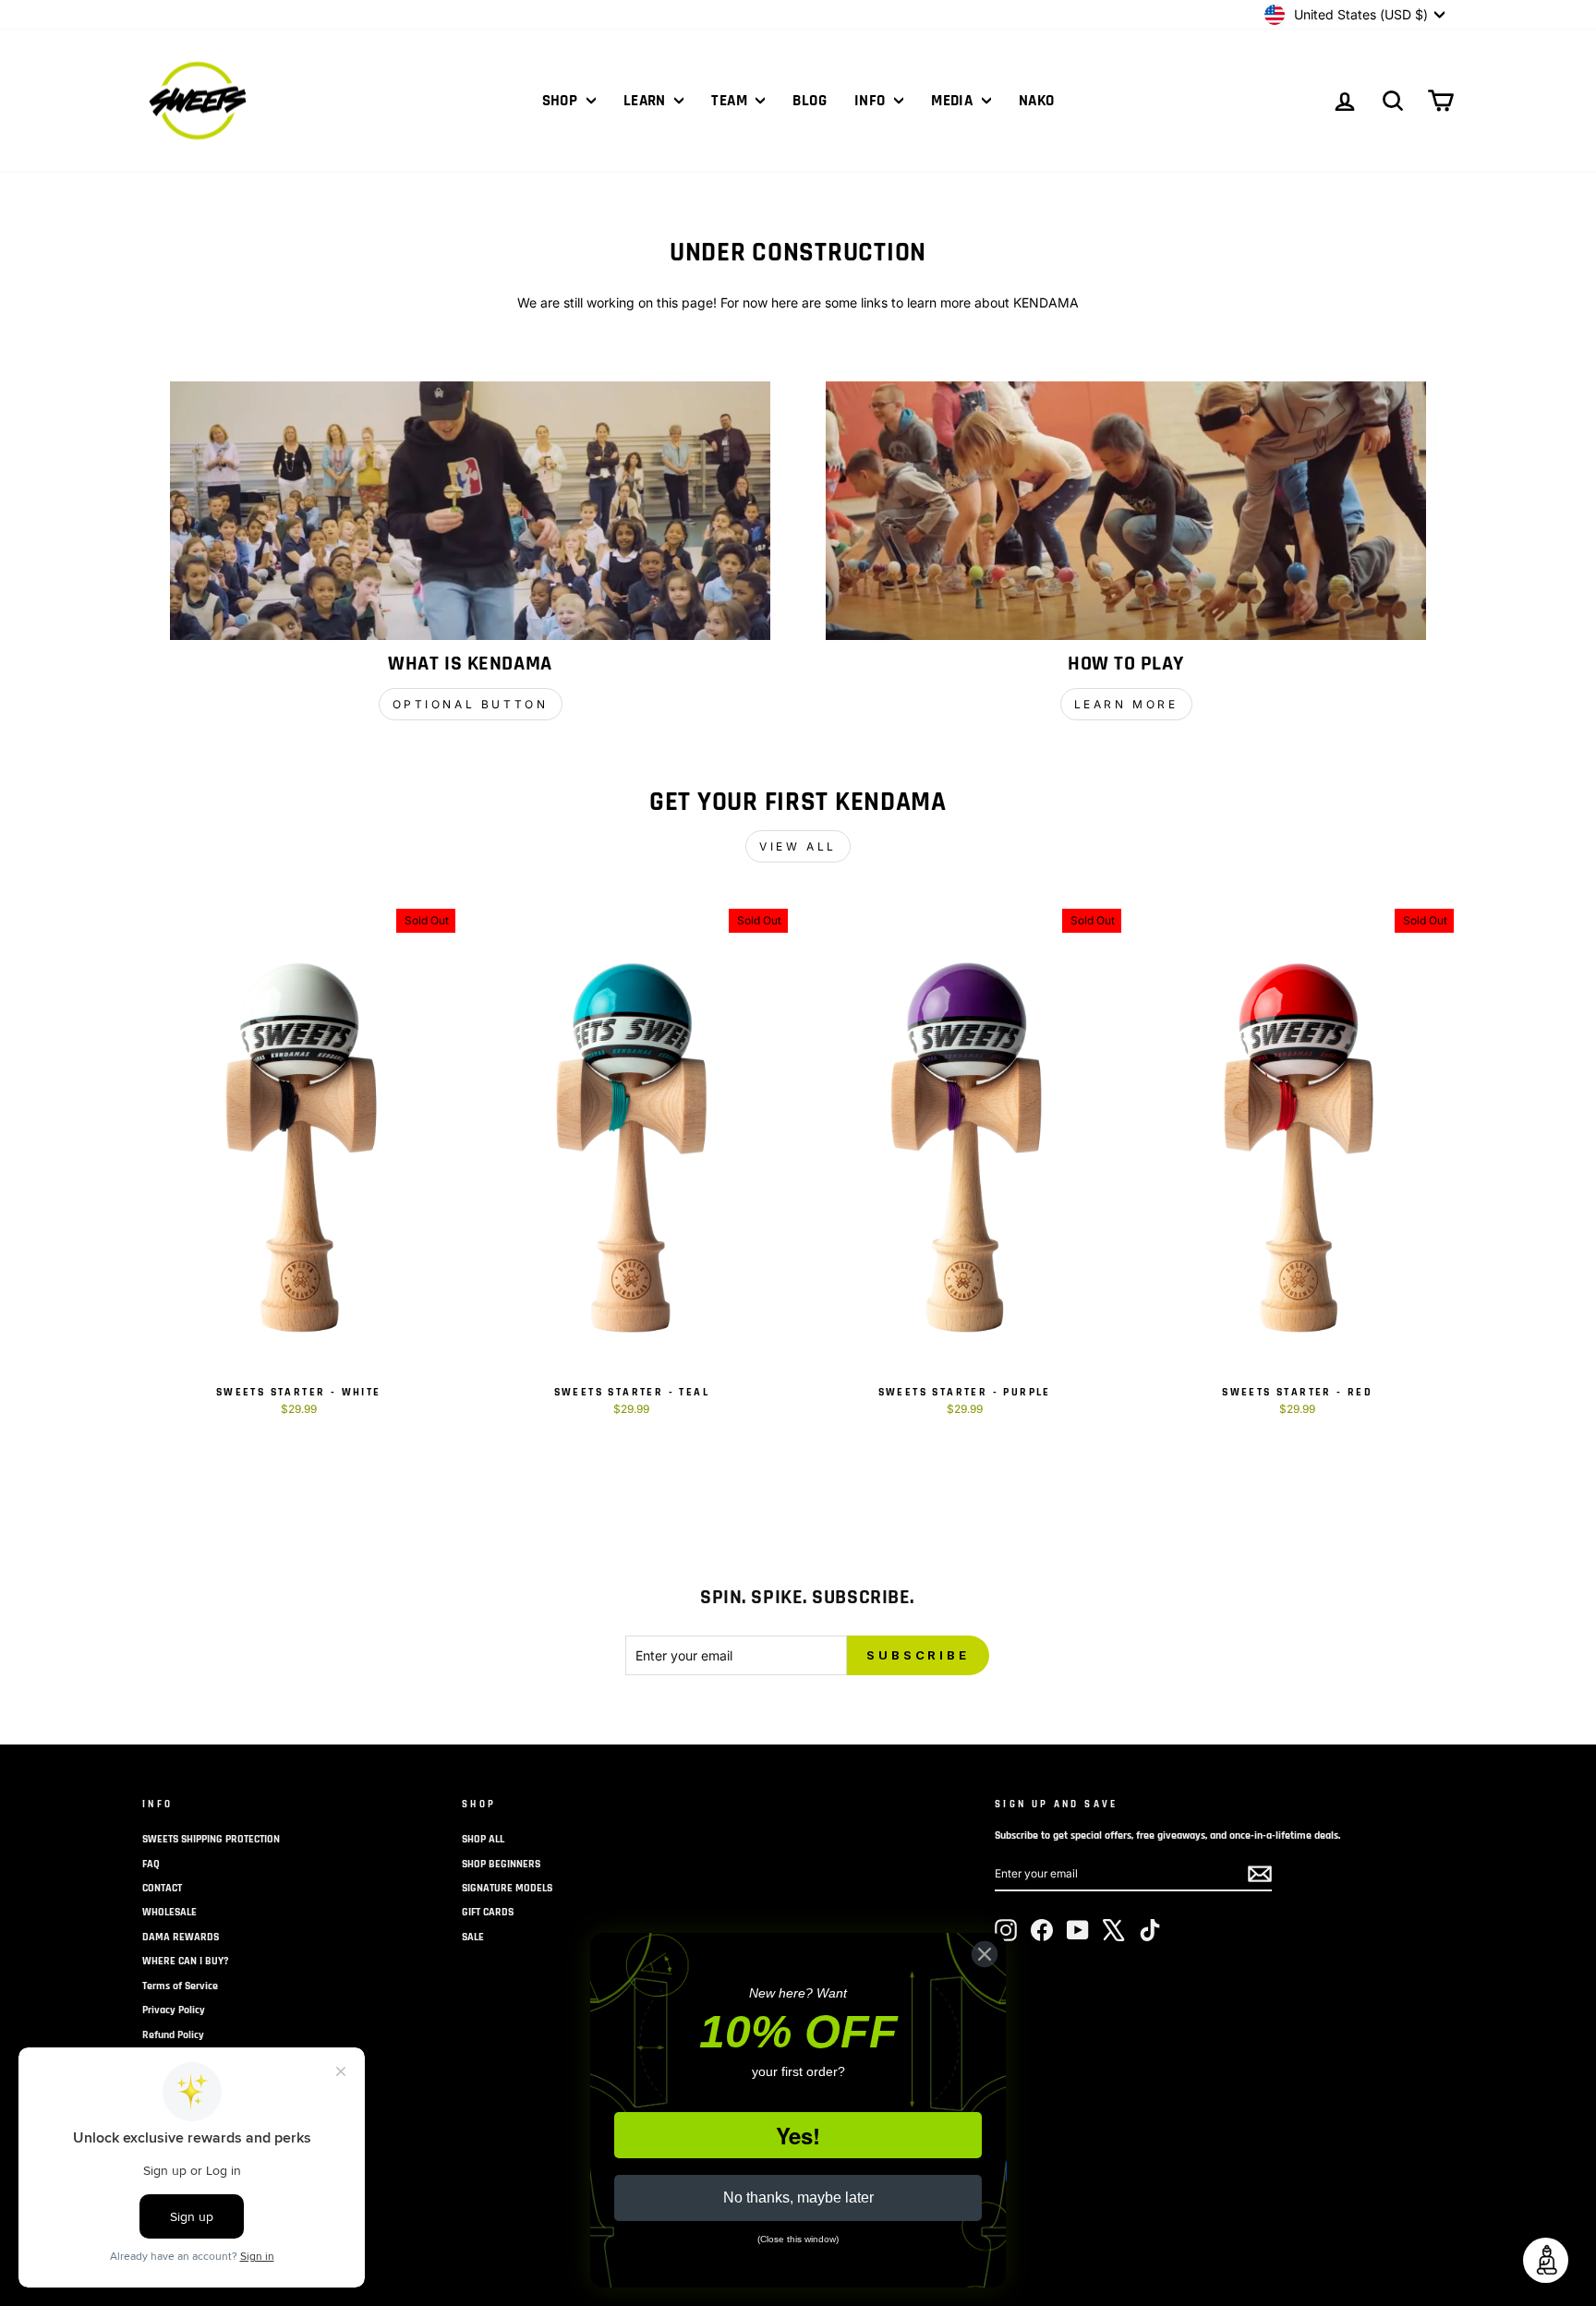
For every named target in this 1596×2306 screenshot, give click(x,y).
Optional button (471, 704)
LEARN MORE (1126, 704)
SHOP (562, 101)
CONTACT (162, 1888)
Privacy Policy (174, 2010)
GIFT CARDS (488, 1912)
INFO (872, 101)
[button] (1546, 2260)
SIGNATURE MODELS (507, 1888)
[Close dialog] (985, 1954)
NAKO (1037, 101)
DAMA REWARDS (181, 1937)
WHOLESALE (169, 1912)
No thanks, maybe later (798, 2197)
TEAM (731, 101)
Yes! (798, 2135)
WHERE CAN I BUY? (186, 1961)
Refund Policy (173, 2035)
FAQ (151, 1864)
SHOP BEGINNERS (501, 1864)
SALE (473, 1937)
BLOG (810, 101)
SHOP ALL (483, 1839)
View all (798, 846)
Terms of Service (180, 1986)
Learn (647, 101)
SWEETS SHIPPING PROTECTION (211, 1839)
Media (954, 101)
